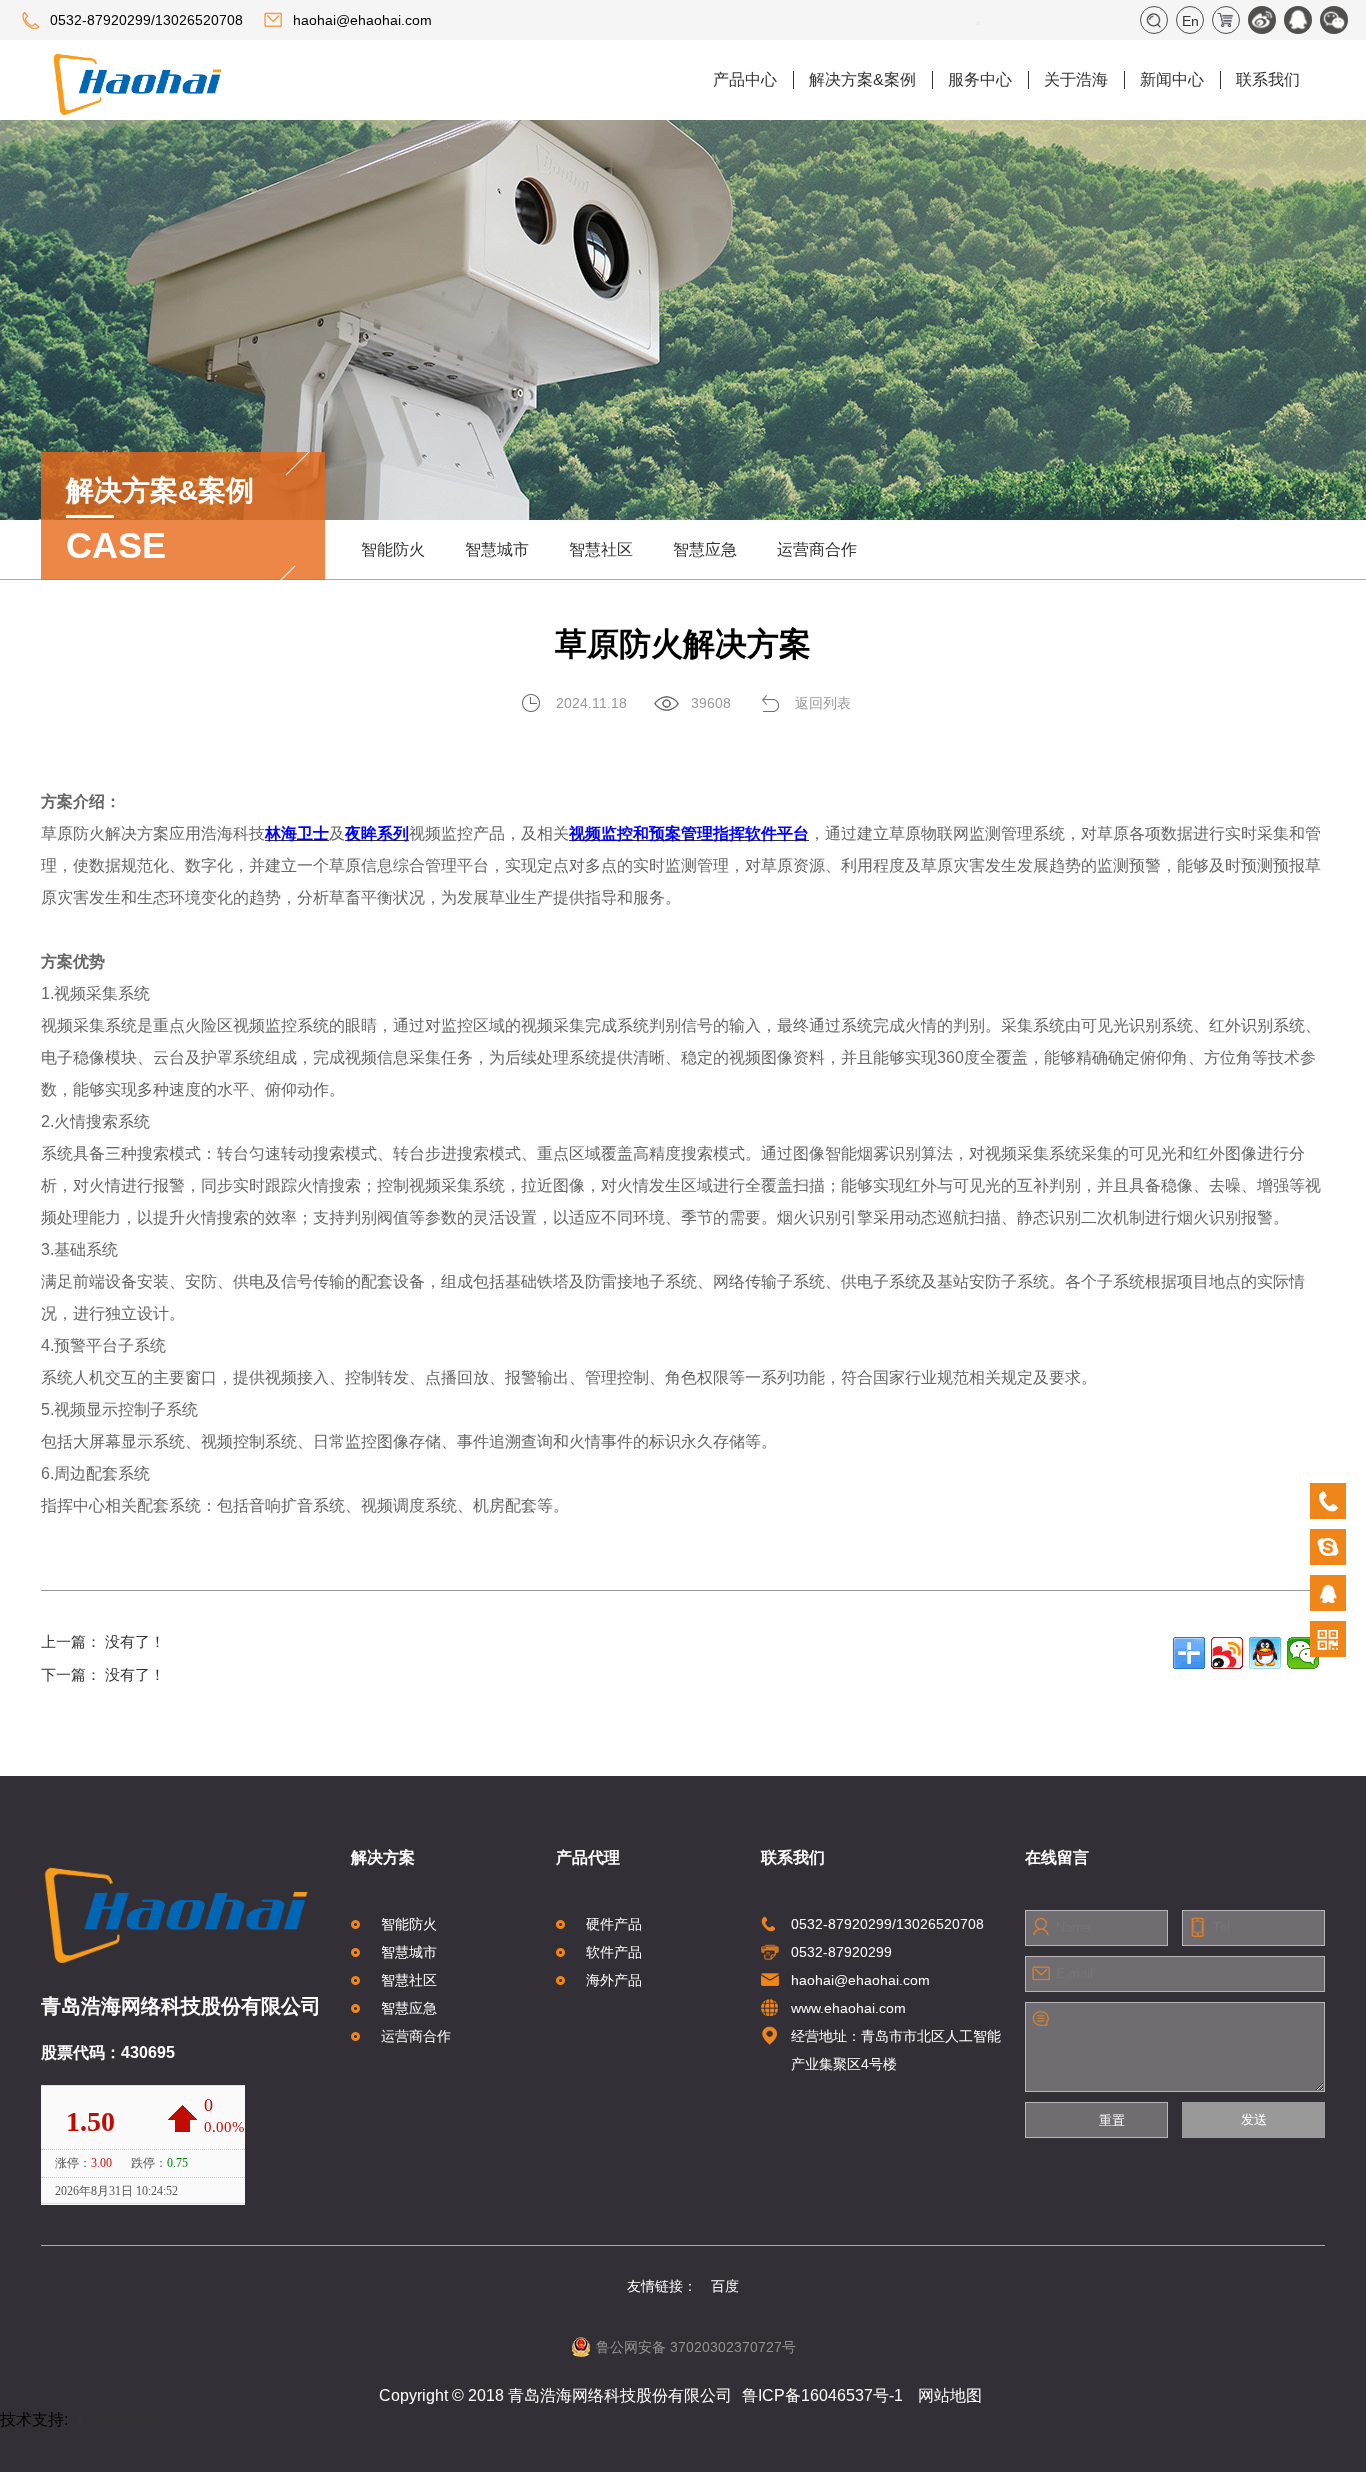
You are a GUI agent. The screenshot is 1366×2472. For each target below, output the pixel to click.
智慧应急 (705, 549)
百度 (725, 2286)
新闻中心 (1172, 79)
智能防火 (393, 549)
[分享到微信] (1303, 1653)
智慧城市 (497, 549)
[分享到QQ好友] (1265, 1653)
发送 (1254, 2119)
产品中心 (745, 79)
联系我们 (1268, 79)
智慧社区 (601, 549)
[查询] (978, 23)
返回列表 (823, 703)
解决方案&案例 (862, 79)
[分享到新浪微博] (1227, 1653)
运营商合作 (817, 549)
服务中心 (980, 79)
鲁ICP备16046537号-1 (822, 2395)
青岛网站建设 (120, 2419)
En (1190, 21)
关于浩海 (1076, 79)
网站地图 (950, 2395)
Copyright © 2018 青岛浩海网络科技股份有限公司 (555, 2395)
